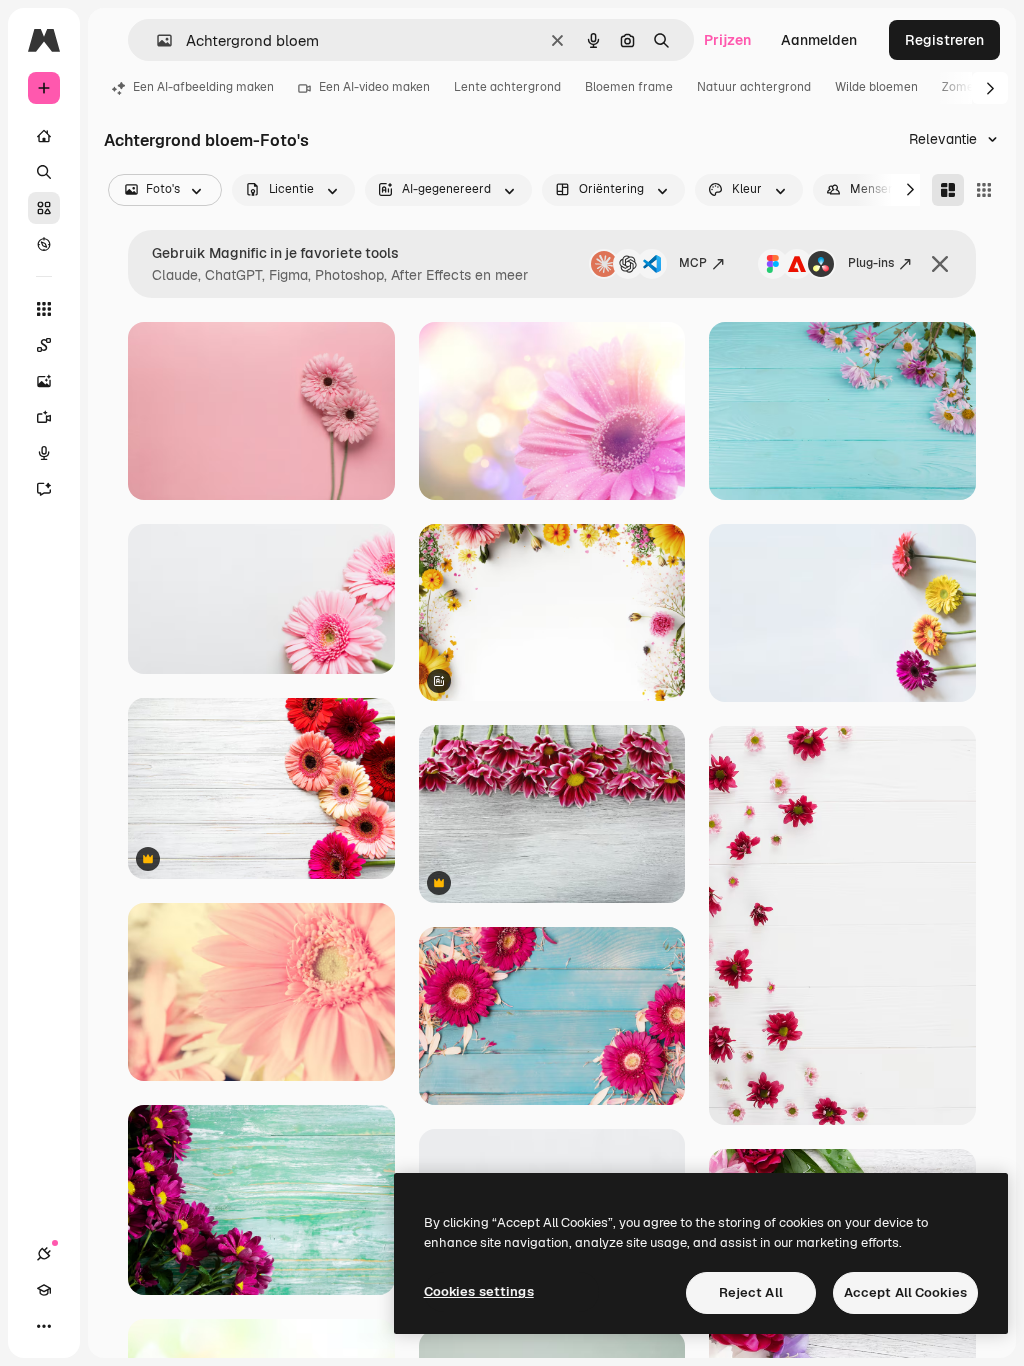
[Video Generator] (44, 417)
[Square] (984, 190)
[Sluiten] (940, 264)
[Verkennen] (44, 244)
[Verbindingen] (44, 1254)
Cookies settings (479, 1291)
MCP (693, 263)
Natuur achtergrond (754, 87)
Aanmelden (819, 40)
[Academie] (44, 1290)
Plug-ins (871, 263)
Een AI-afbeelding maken (203, 87)
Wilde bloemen (876, 87)
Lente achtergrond (507, 87)
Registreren (944, 40)
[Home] (44, 136)
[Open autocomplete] (156, 40)
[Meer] (44, 1326)
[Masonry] (948, 190)
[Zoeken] (44, 172)
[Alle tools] (44, 309)
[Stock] (44, 208)
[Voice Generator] (44, 453)
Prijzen (727, 40)
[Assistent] (44, 489)
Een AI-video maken (374, 87)
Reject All (751, 1292)
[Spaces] (44, 345)
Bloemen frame (629, 87)
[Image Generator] (44, 381)
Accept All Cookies (905, 1292)
